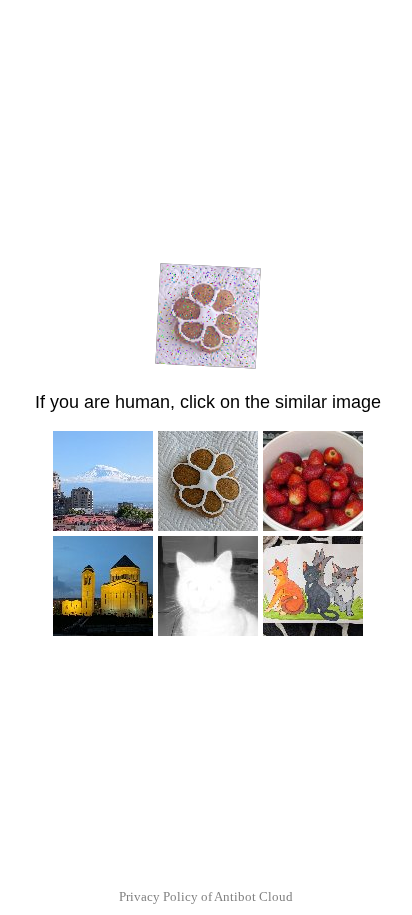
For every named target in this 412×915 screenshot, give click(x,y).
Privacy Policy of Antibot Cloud (206, 896)
